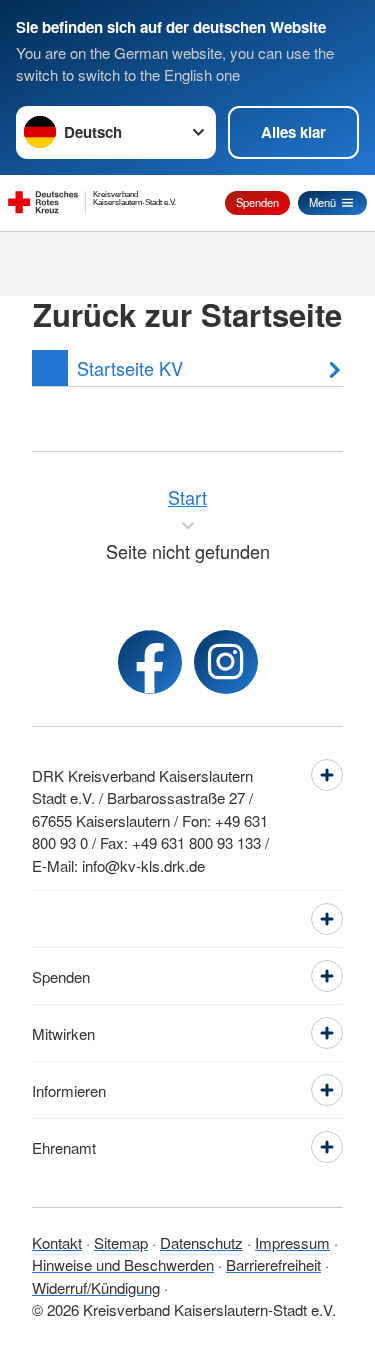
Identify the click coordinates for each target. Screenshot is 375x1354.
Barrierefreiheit (273, 1264)
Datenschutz (201, 1242)
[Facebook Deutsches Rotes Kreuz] (150, 662)
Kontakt (57, 1242)
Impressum (292, 1242)
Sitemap (121, 1242)
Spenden (257, 202)
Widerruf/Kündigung (96, 1287)
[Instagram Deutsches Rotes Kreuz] (226, 662)
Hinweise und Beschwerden (123, 1264)
